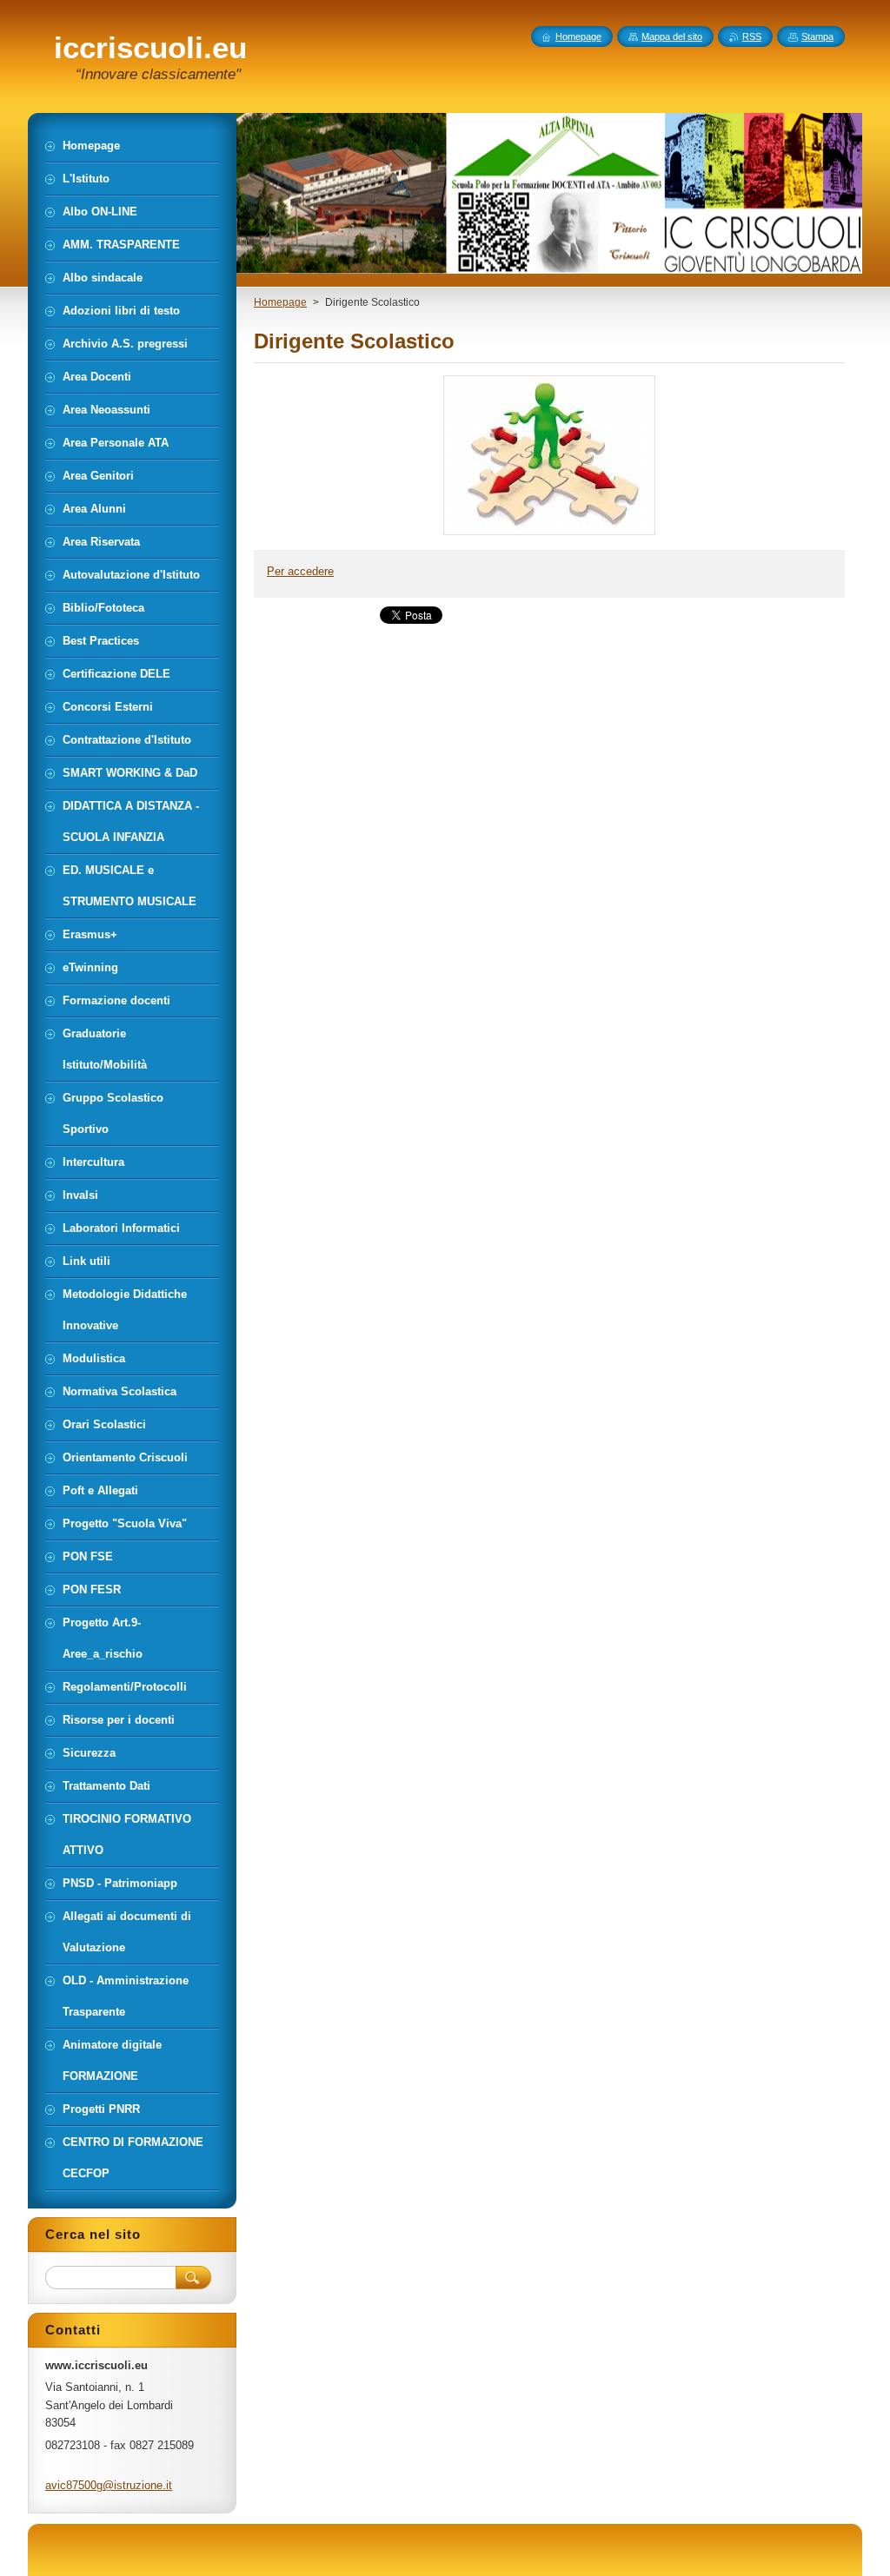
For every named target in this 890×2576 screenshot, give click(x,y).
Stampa (817, 36)
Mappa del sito (672, 36)
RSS (752, 36)
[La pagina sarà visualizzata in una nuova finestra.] (549, 535)
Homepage (280, 302)
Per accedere (300, 571)
